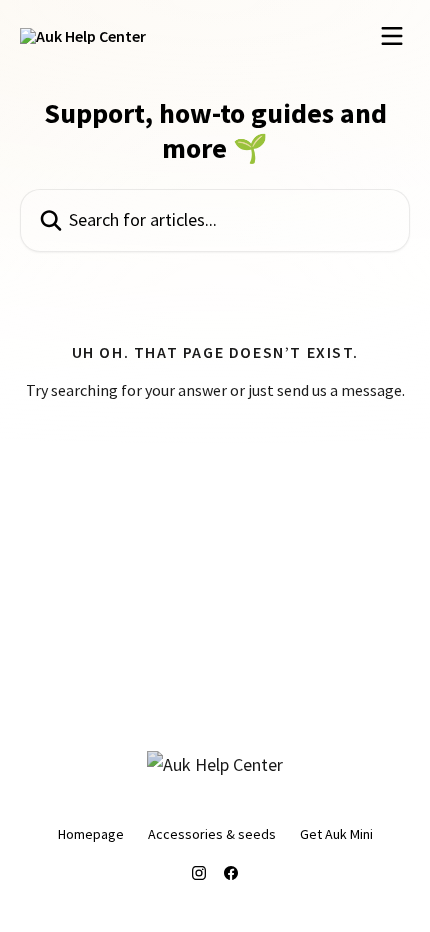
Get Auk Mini (336, 834)
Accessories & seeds (212, 834)
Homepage (91, 834)
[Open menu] (392, 36)
